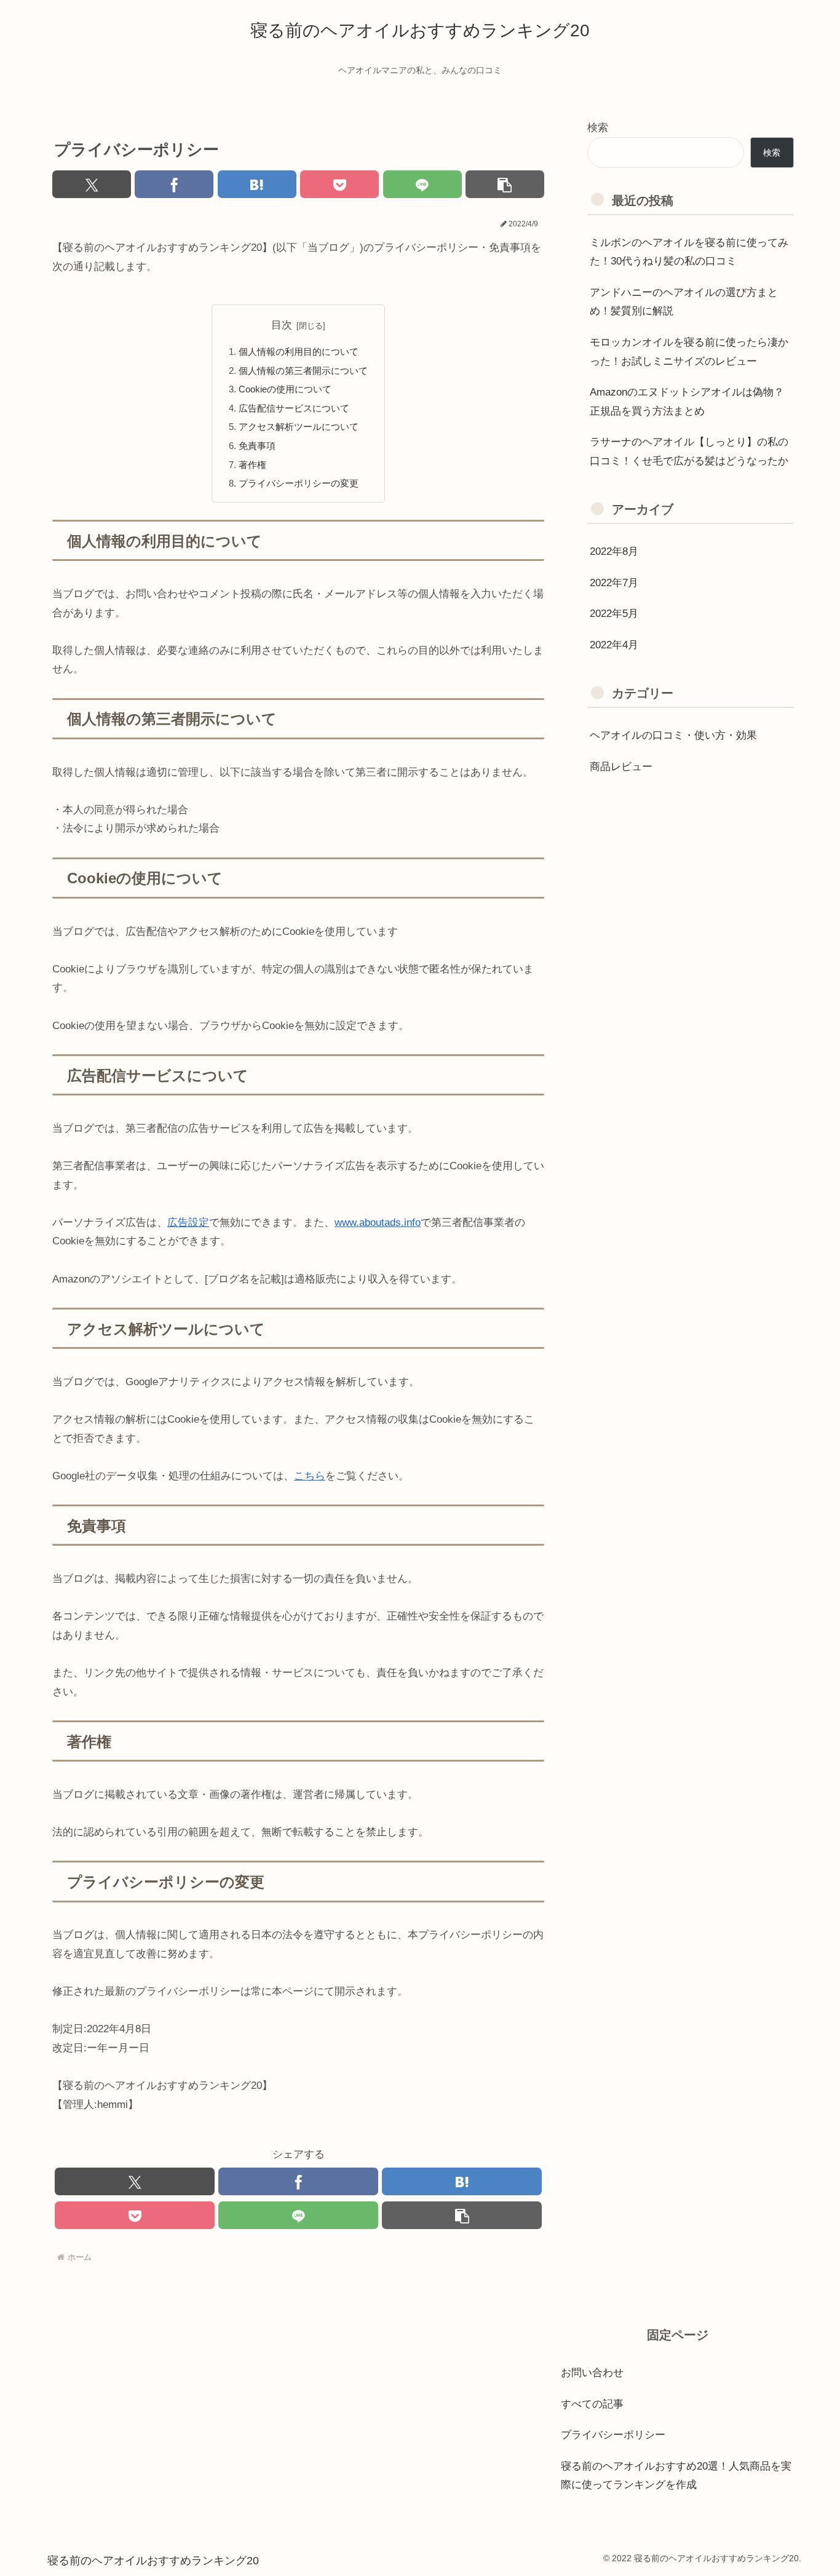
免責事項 (257, 446)
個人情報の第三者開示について (303, 371)
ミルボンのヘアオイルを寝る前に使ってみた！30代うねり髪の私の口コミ (689, 252)
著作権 (252, 465)
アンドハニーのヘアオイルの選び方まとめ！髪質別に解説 (684, 302)
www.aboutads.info (378, 1222)
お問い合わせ (592, 2373)
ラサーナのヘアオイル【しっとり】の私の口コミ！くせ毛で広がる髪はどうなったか (689, 451)
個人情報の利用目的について (299, 352)
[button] (505, 184)
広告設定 (188, 1222)
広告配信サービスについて (294, 408)
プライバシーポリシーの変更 (299, 483)
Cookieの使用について (285, 389)
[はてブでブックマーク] (257, 184)
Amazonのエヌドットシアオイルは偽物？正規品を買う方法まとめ (687, 402)
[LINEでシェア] (422, 184)
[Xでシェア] (92, 184)
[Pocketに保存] (339, 184)
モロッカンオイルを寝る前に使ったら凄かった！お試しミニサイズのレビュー (689, 352)
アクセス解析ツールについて (299, 427)
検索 (598, 128)
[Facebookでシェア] (174, 184)
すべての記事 (592, 2404)
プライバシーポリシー (613, 2435)
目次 (282, 325)
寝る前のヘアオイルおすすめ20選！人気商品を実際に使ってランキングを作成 (676, 2476)
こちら (310, 1476)
